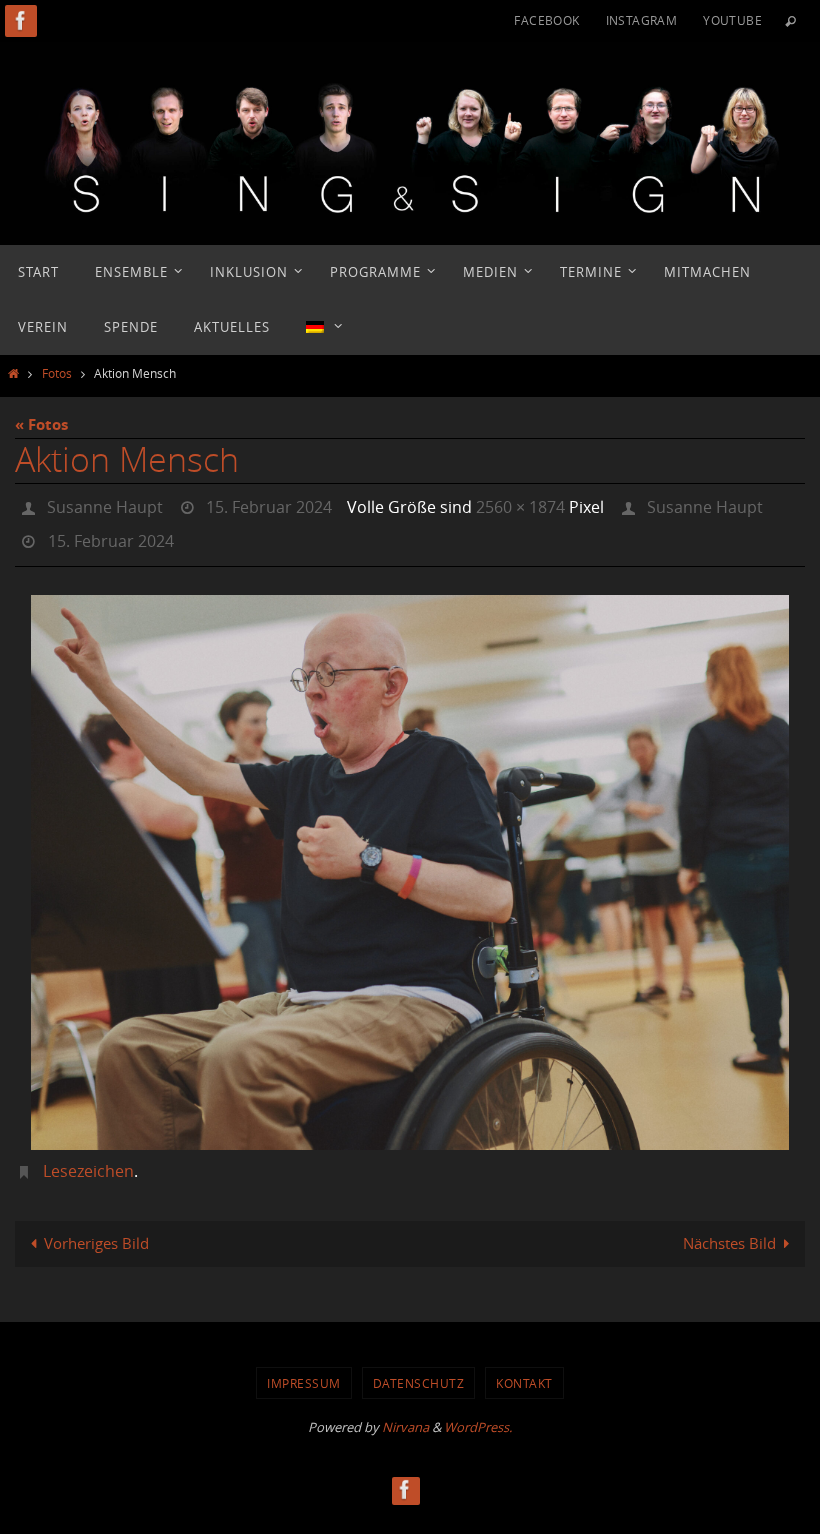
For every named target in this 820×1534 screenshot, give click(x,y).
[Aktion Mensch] (410, 860)
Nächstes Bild (729, 1232)
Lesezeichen (88, 1160)
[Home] (13, 373)
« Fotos (41, 424)
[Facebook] (21, 20)
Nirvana (405, 1416)
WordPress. (478, 1416)
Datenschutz (419, 1372)
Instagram (642, 20)
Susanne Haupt (105, 505)
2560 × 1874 (520, 505)
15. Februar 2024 (269, 505)
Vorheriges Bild (96, 1232)
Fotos (57, 373)
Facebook (546, 20)
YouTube (732, 20)
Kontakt (524, 1372)
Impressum (304, 1372)
